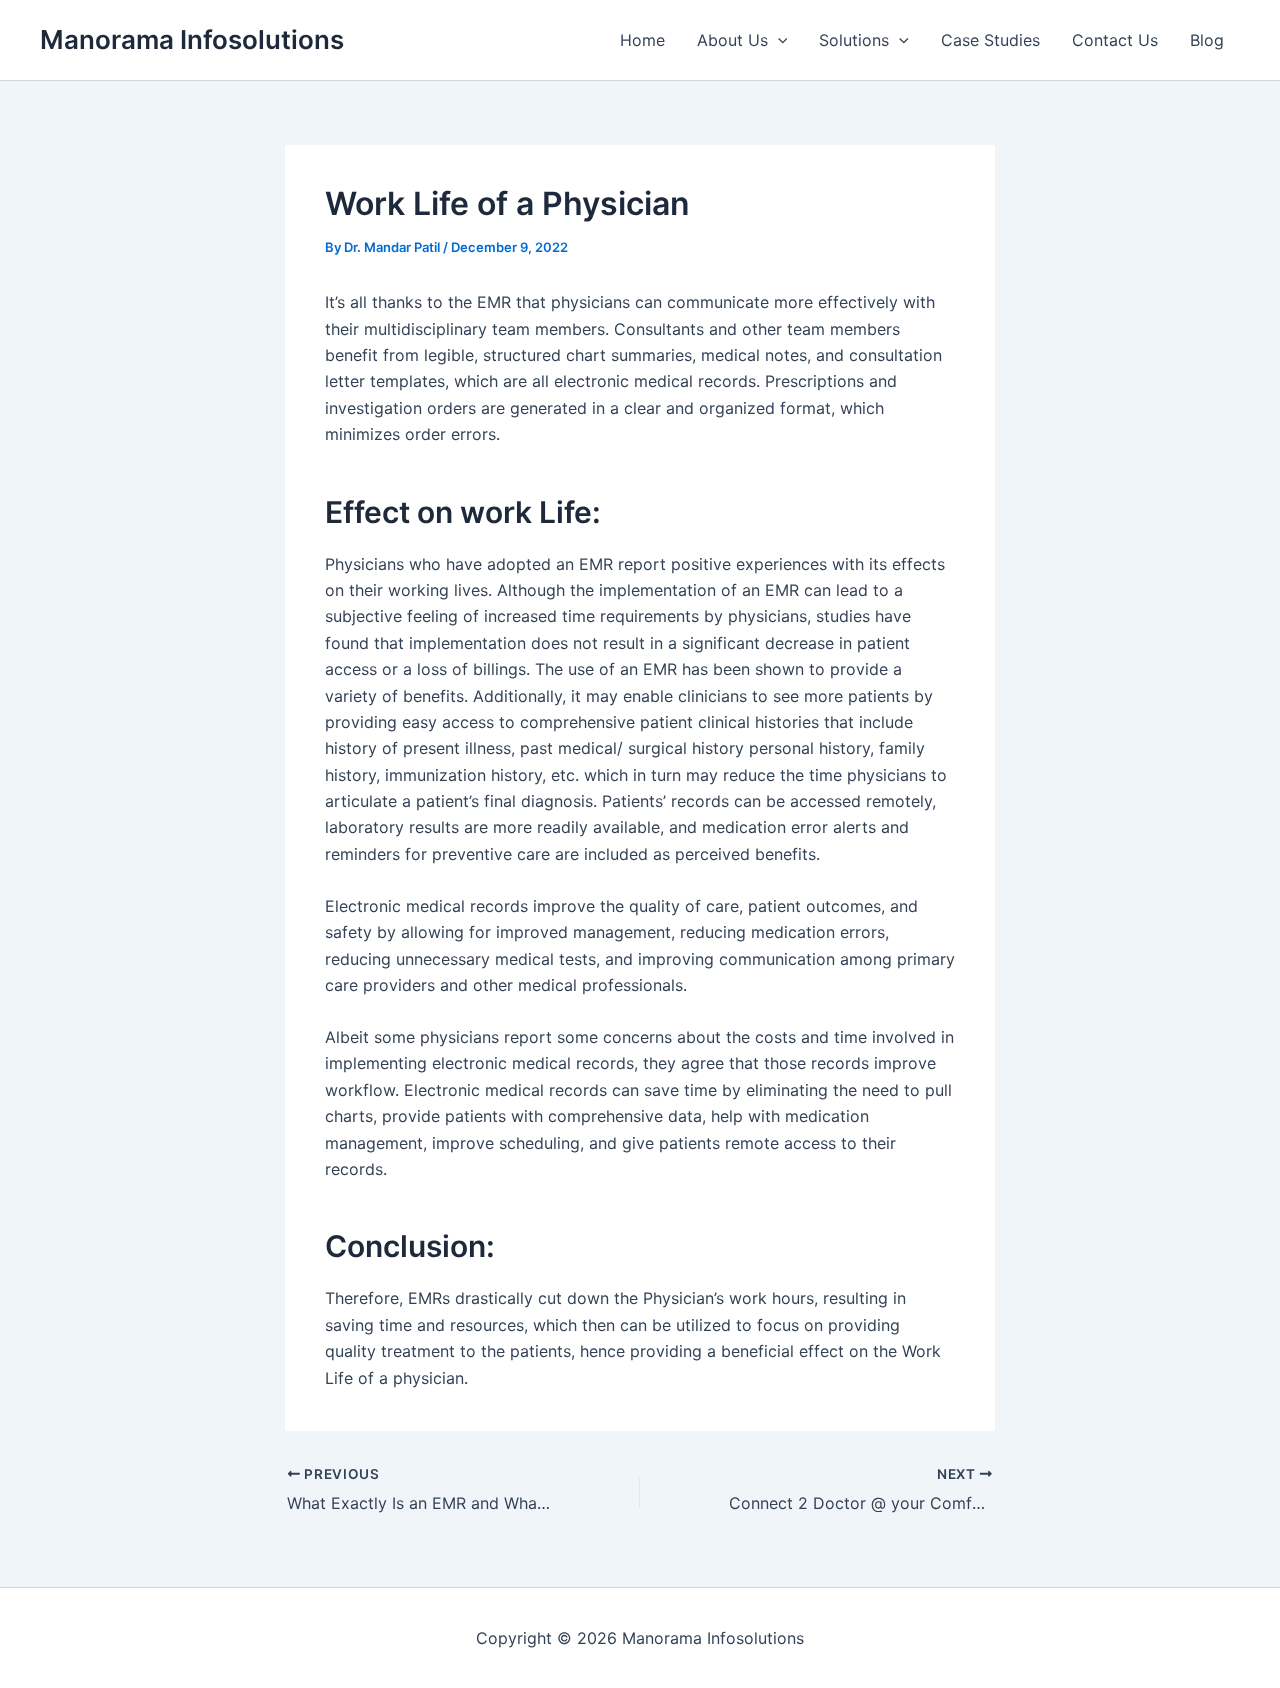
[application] (778, 40)
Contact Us (1115, 40)
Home (642, 40)
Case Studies (990, 40)
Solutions (854, 40)
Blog (1207, 40)
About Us (732, 40)
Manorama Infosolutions (192, 39)
